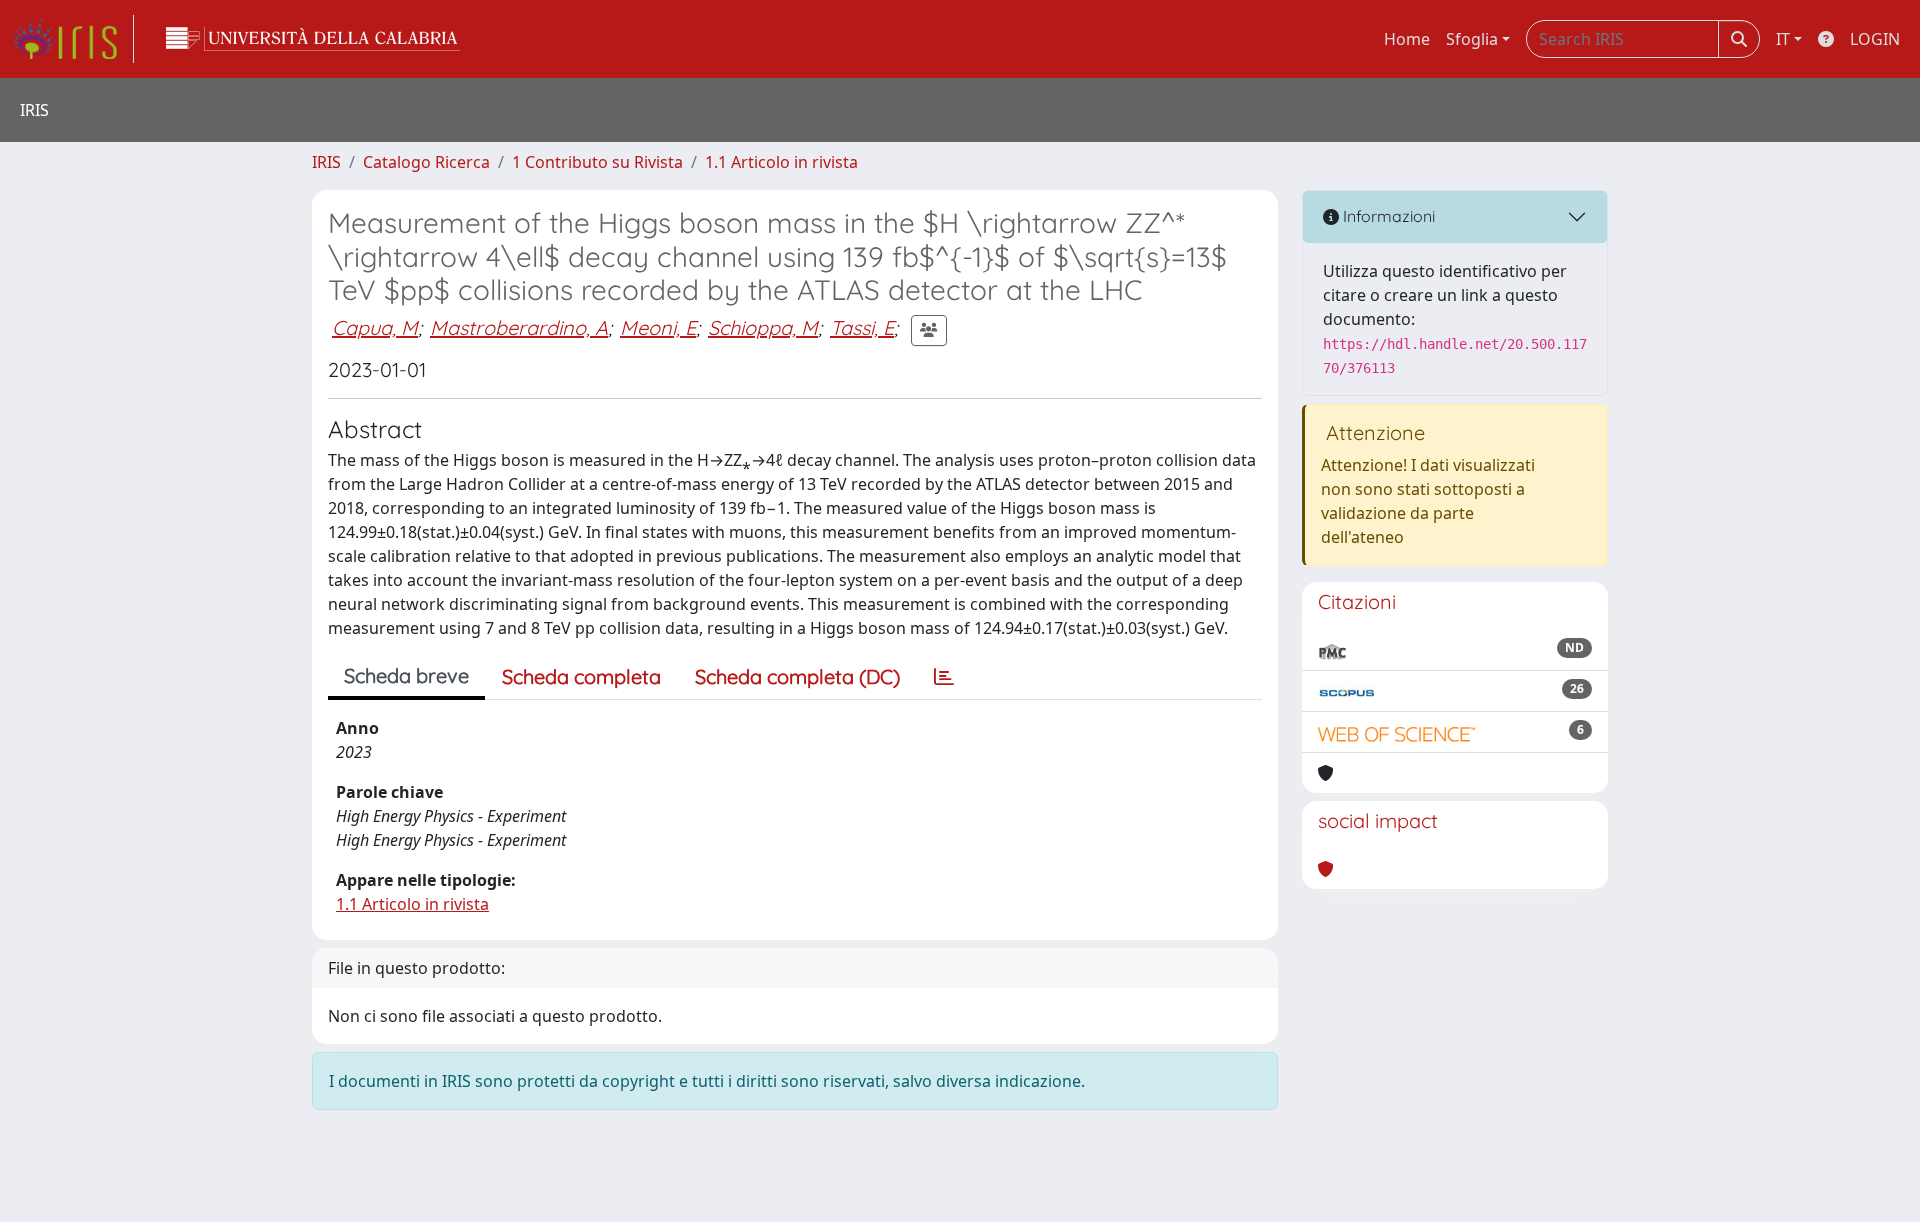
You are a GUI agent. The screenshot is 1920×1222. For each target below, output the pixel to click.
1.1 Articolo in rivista (781, 162)
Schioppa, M (763, 327)
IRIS (326, 162)
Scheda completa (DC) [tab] (797, 676)
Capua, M (375, 327)
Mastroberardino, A (519, 327)
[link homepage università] (313, 39)
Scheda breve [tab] (406, 675)
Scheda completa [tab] (581, 676)
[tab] (944, 677)
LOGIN (1875, 39)
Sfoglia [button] (1472, 39)
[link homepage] (73, 39)
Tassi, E (862, 327)
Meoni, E (658, 327)
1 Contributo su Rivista (597, 162)
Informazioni (1387, 216)
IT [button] (1783, 39)
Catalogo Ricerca (426, 162)
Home (1407, 39)
